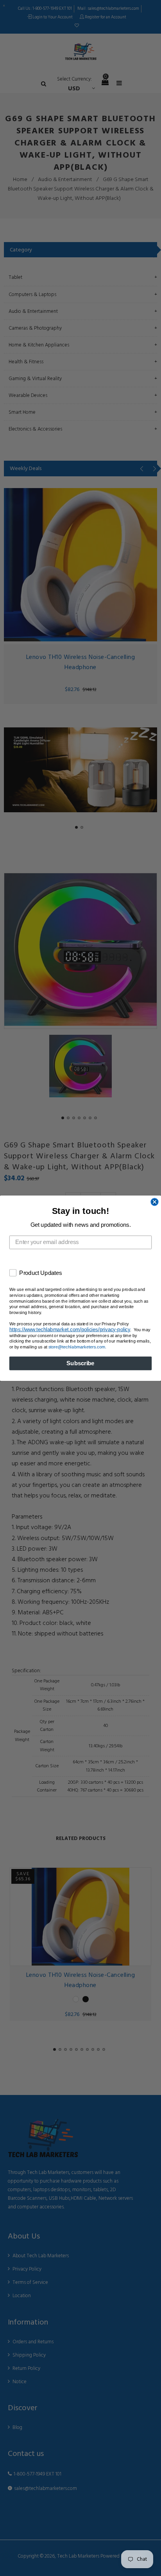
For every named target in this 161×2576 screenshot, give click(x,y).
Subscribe (80, 1363)
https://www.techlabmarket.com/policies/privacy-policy (70, 1329)
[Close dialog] (154, 1202)
